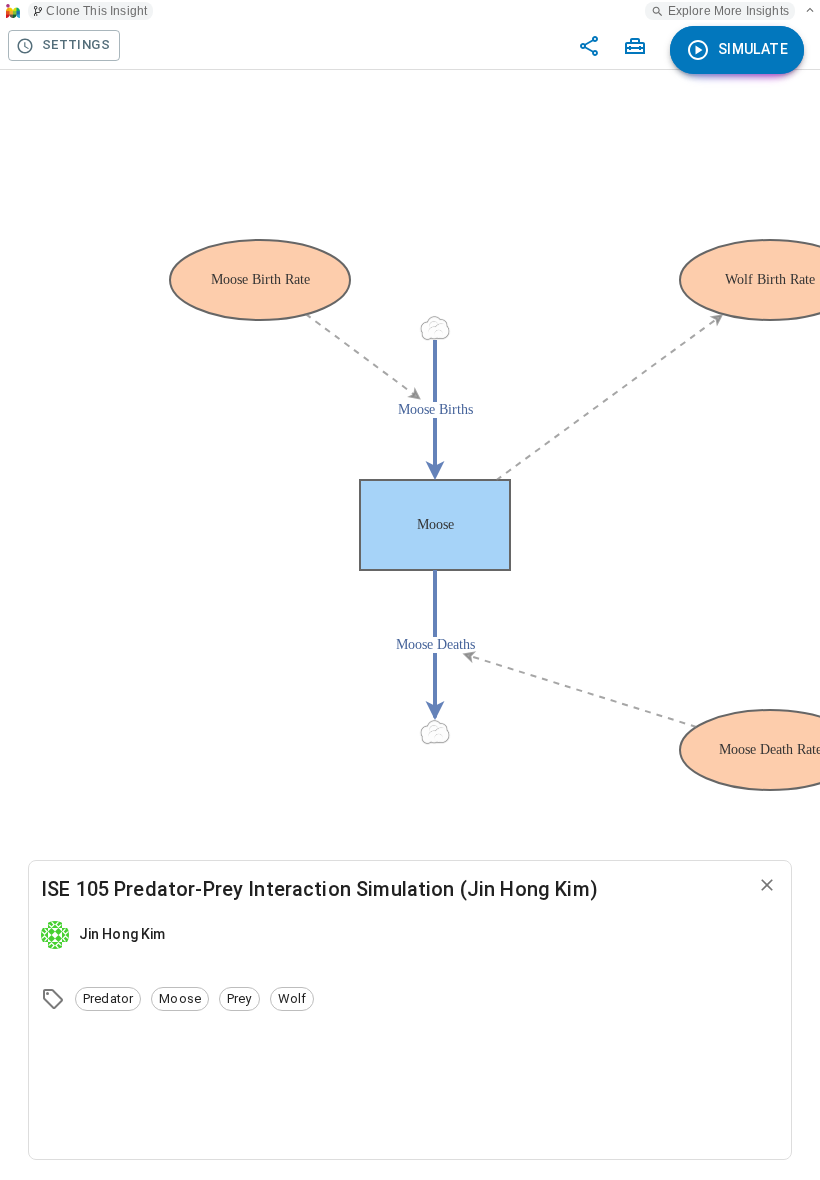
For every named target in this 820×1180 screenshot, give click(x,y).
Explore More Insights (728, 11)
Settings (76, 44)
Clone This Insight (96, 11)
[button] (108, 999)
